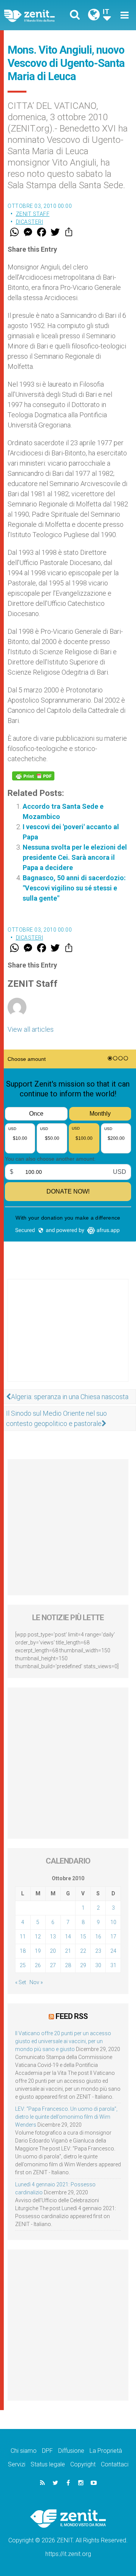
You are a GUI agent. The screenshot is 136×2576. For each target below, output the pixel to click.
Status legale (48, 2464)
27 (53, 1965)
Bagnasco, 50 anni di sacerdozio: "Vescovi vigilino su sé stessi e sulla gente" (74, 888)
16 (98, 1937)
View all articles (31, 1029)
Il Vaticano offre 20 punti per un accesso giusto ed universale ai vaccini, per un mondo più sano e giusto (63, 2041)
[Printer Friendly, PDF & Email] (33, 776)
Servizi (17, 2464)
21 (68, 1951)
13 (53, 1937)
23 (98, 1951)
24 (113, 1951)
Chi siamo (24, 2451)
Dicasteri (30, 222)
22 (83, 1951)
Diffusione (71, 2451)
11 (23, 1937)
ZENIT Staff (33, 214)
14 (68, 1937)
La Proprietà (106, 2451)
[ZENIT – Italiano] (38, 15)
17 (113, 1937)
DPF (47, 2451)
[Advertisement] (68, 1338)
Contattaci (115, 2464)
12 (38, 1937)
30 (98, 1965)
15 (83, 1937)
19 (38, 1951)
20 (53, 1951)
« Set (21, 1982)
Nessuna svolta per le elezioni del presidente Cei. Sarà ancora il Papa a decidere (75, 857)
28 (68, 1965)
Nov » (36, 1982)
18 (23, 1951)
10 (113, 1922)
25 (23, 1965)
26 (38, 1965)
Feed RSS (72, 2016)
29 (83, 1965)
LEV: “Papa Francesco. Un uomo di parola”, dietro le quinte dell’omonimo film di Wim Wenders (66, 2117)
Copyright (83, 2464)
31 (113, 1965)
